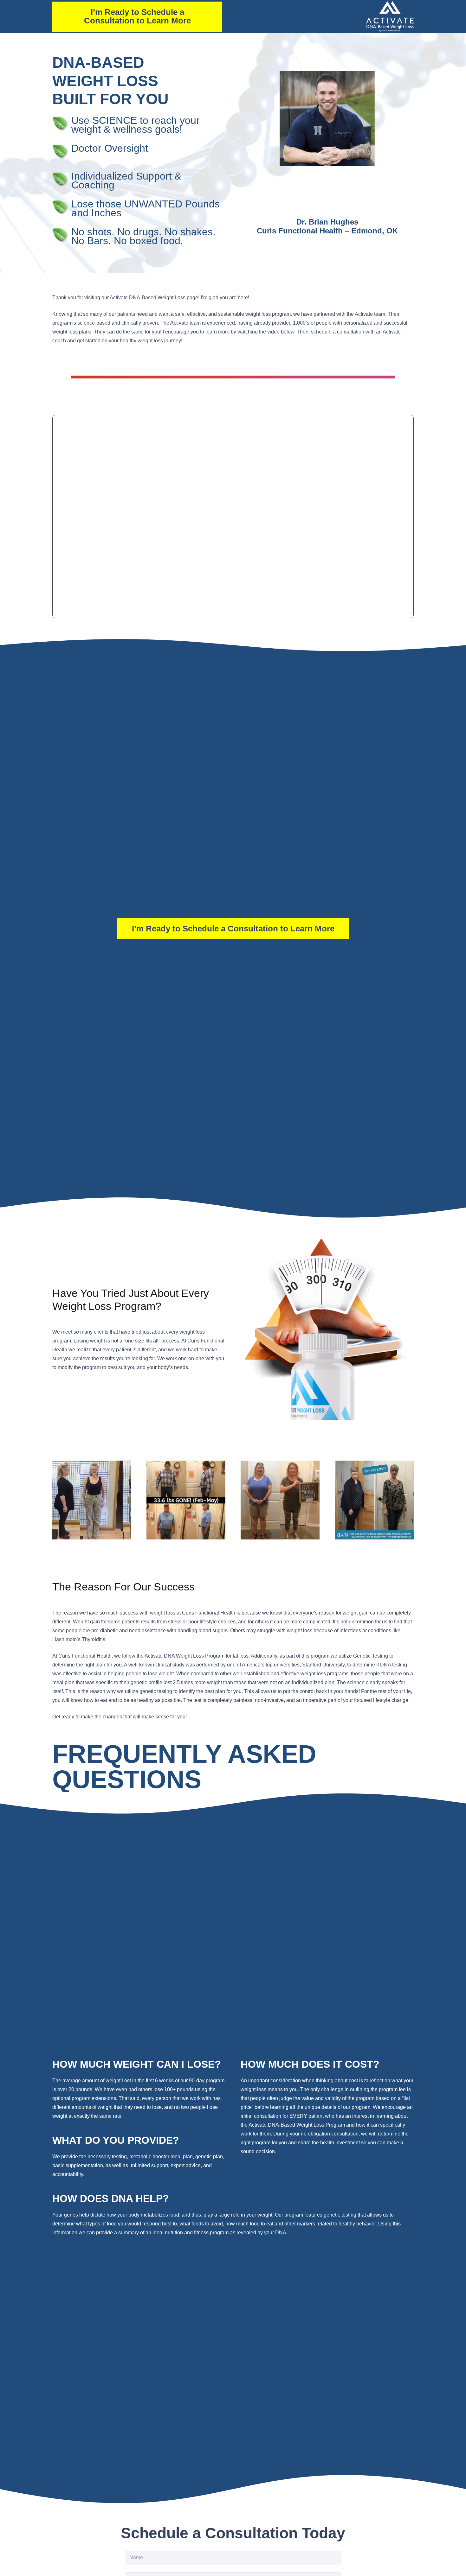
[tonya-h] (280, 1500)
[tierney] (92, 1500)
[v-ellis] (186, 1500)
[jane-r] (374, 1500)
